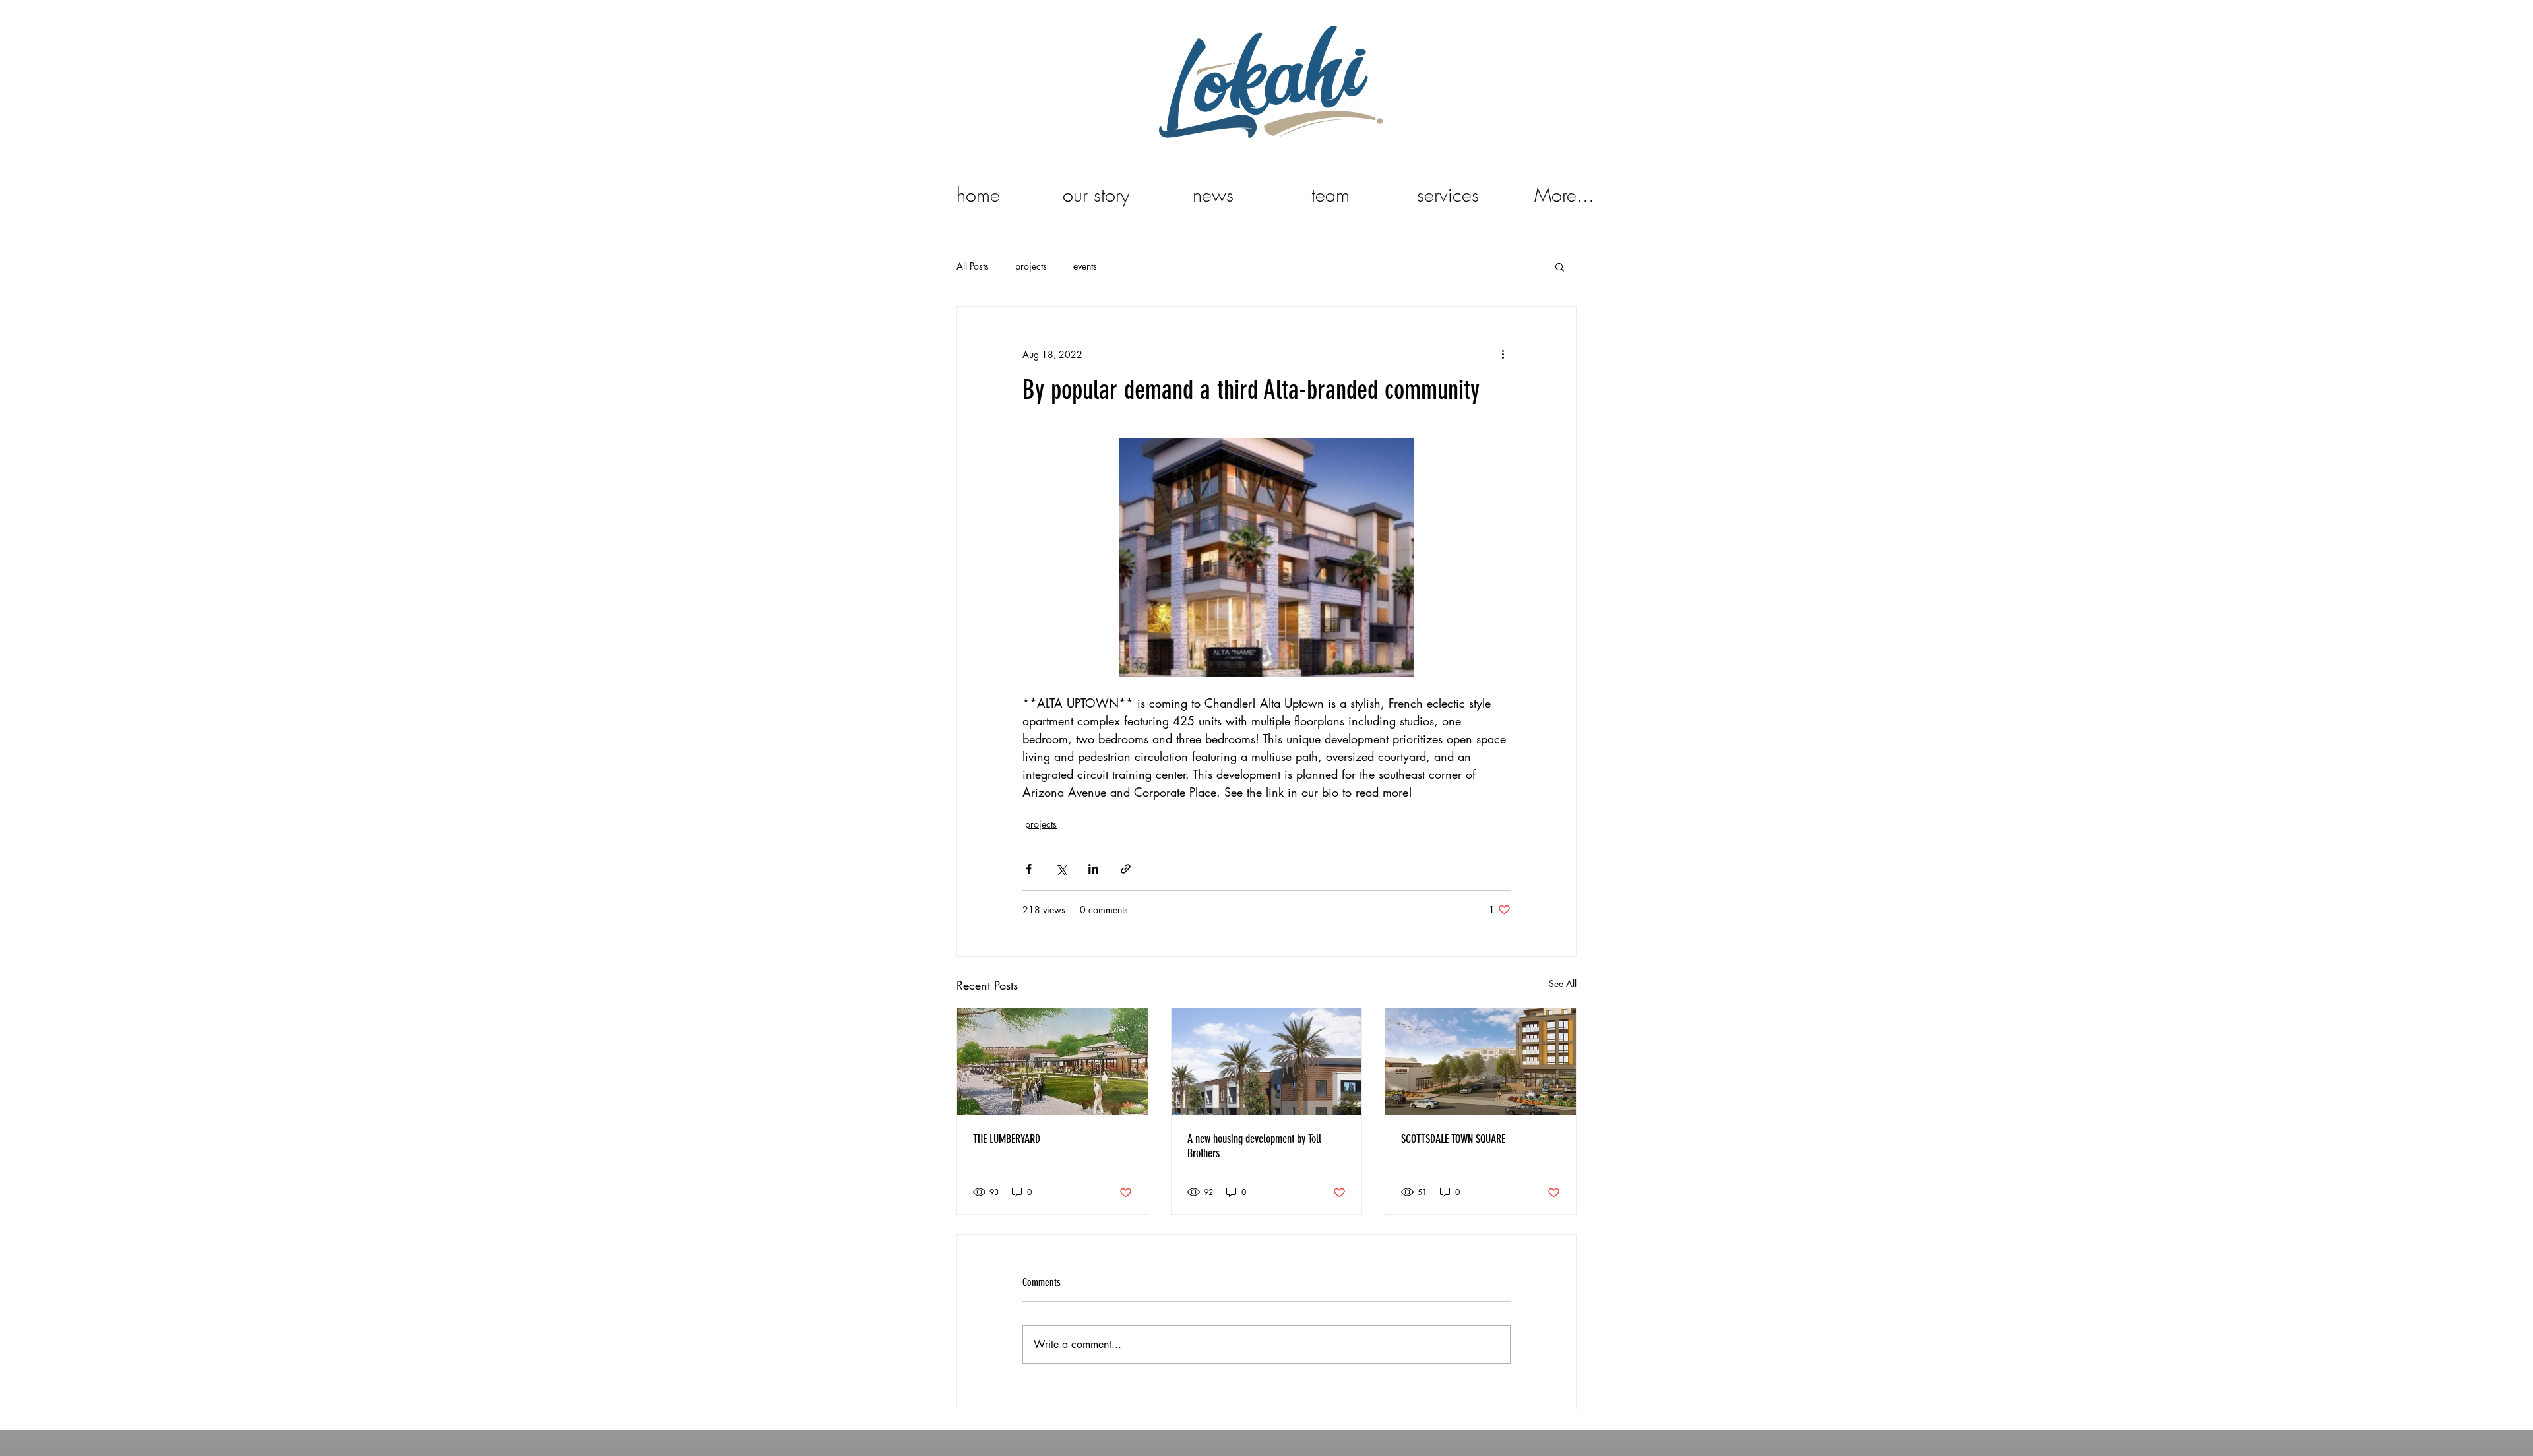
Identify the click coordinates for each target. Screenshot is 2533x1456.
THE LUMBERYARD (1007, 1139)
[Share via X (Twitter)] (1061, 869)
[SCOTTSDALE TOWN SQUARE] (1481, 1062)
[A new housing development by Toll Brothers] (1267, 1062)
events (1085, 266)
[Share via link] (1126, 869)
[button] (1560, 266)
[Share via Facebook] (1029, 869)
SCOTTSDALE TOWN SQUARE (1453, 1139)
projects (1031, 266)
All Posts (973, 266)
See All (1563, 984)
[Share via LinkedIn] (1093, 869)
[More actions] (1503, 354)
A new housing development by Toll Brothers (1254, 1146)
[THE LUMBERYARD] (1052, 1062)
